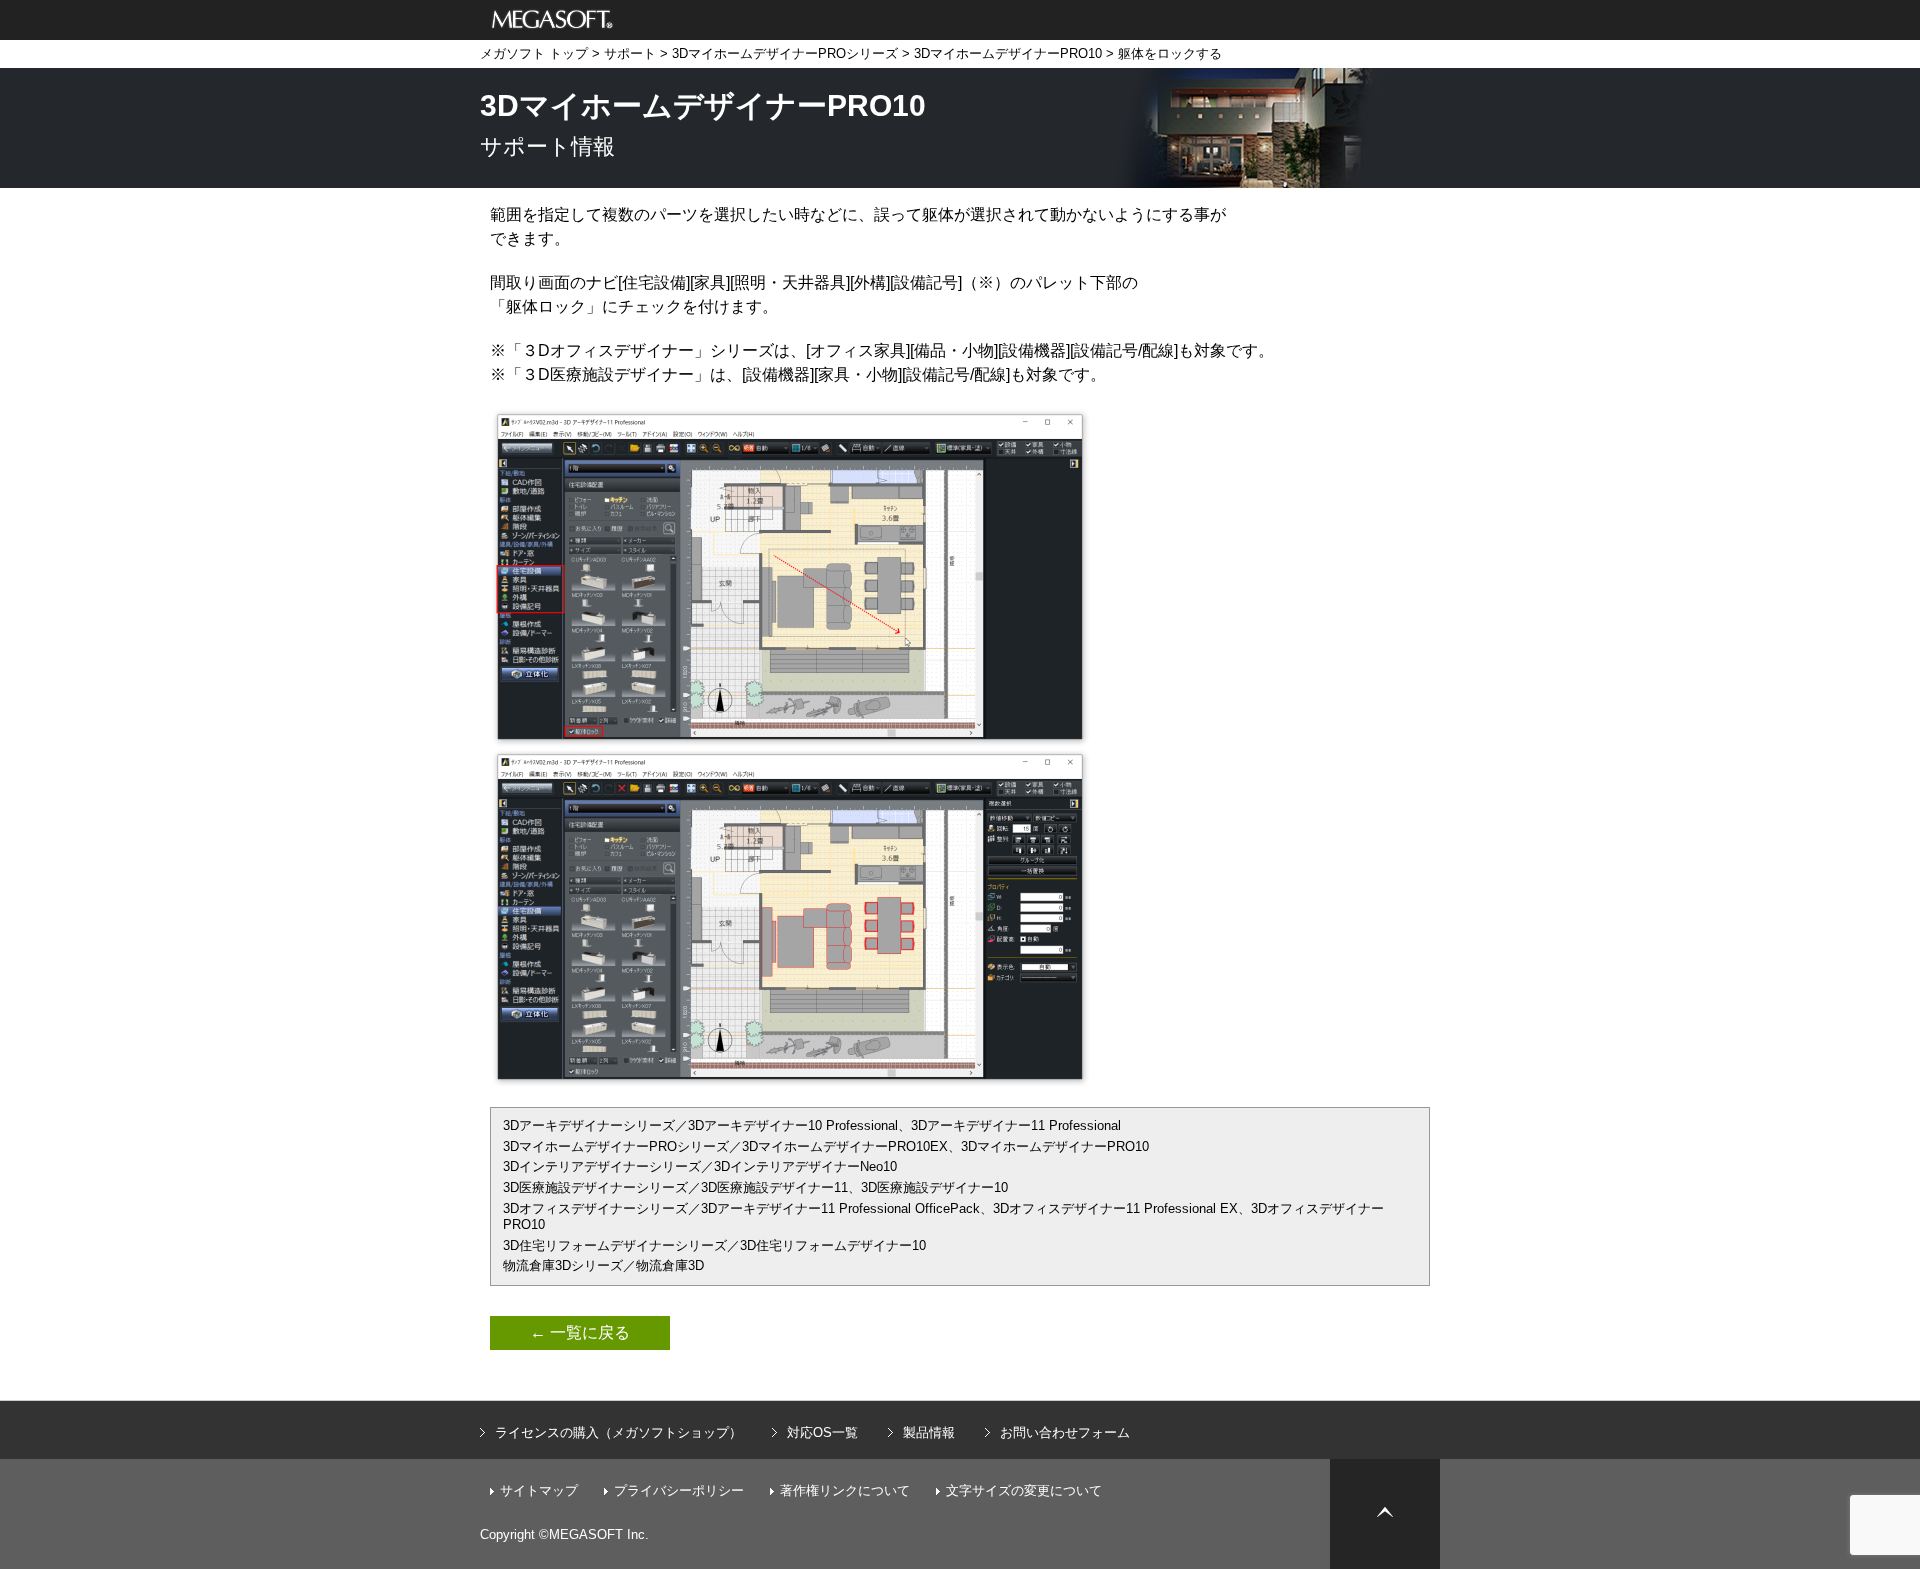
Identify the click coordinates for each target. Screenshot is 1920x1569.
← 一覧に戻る (580, 1332)
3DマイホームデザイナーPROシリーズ (785, 53)
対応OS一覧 (822, 1432)
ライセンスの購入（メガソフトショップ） (618, 1432)
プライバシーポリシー (679, 1490)
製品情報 (929, 1432)
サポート (630, 53)
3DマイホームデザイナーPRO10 (1008, 53)
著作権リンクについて (845, 1490)
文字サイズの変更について (1024, 1490)
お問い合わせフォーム (1065, 1432)
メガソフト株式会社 (552, 20)
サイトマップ (539, 1490)
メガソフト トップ (534, 53)
